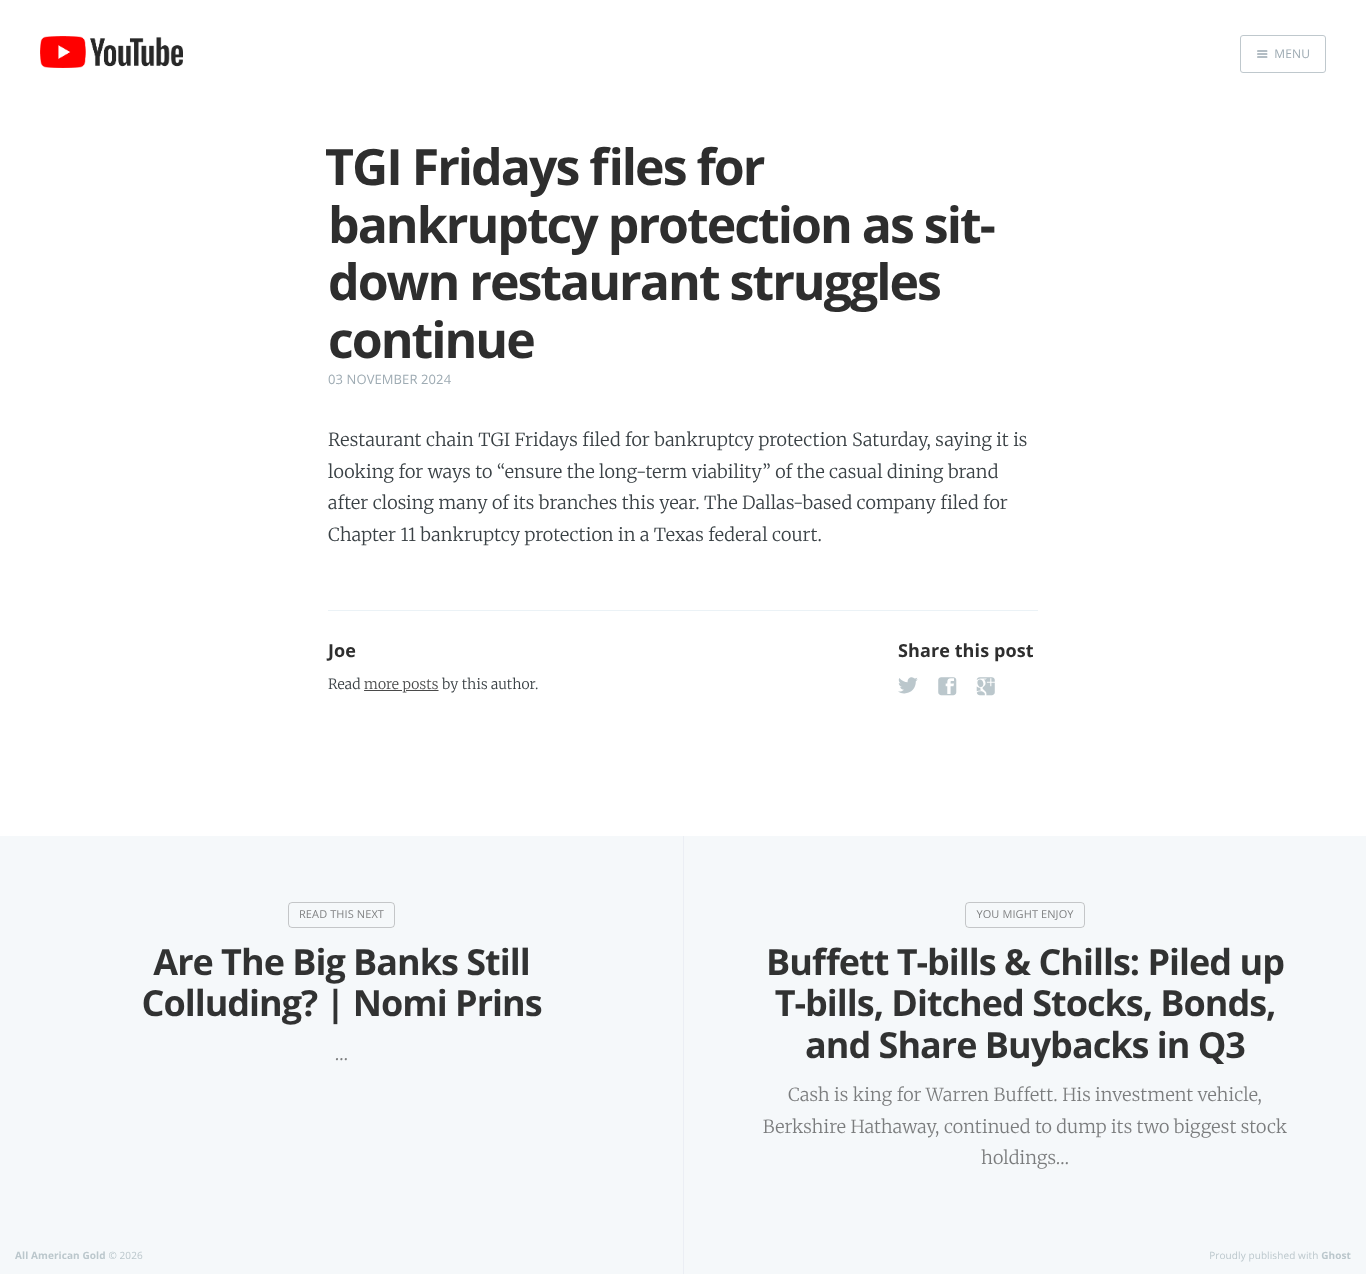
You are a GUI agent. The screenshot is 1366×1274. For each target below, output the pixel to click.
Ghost (1336, 1255)
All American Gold (60, 1255)
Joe (342, 651)
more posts (401, 684)
